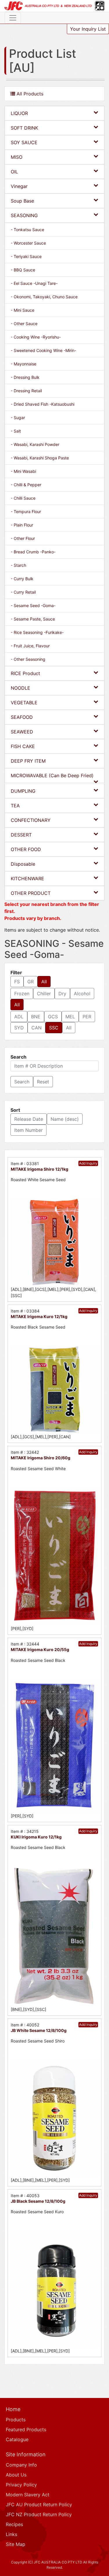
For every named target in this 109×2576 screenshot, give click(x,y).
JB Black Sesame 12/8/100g (38, 2201)
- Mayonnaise (24, 364)
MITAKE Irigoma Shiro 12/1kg (40, 1169)
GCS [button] (53, 1017)
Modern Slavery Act (28, 2495)
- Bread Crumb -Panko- (33, 552)
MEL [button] (70, 1017)
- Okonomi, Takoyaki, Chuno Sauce (44, 297)
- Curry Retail (23, 592)
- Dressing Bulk (25, 377)
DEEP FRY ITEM (28, 761)
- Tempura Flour (26, 511)
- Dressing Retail (26, 391)
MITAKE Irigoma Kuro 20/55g (40, 1649)
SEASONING (24, 215)
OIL (14, 172)
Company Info (21, 2465)
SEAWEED (22, 732)
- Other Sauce (24, 324)
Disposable (23, 864)
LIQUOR (19, 113)
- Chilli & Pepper (26, 485)
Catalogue (17, 2439)
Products (16, 2420)
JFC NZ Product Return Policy (39, 2514)
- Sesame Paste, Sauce (33, 619)
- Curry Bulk (22, 579)
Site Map (16, 2544)
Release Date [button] (29, 1119)
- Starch (18, 565)
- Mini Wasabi (23, 471)
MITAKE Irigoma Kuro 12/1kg (39, 1316)
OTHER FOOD (26, 849)
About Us (16, 2475)
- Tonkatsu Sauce (27, 230)
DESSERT (21, 835)
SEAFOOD (22, 717)
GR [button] (31, 982)
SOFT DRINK (24, 128)
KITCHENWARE (27, 879)
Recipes (14, 2524)
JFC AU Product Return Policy (39, 2504)
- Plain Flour (22, 525)
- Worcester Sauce (28, 243)
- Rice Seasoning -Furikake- (37, 632)
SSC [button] (54, 1028)
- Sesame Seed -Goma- (33, 605)
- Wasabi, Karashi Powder (35, 444)
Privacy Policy (21, 2485)
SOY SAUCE (24, 142)
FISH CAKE (23, 746)
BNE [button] (36, 1017)
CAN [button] (36, 1028)
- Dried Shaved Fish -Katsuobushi (43, 404)
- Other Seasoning (28, 659)
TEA (15, 806)
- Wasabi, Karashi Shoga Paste (40, 458)
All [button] (44, 982)
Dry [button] (62, 994)
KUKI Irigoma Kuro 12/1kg (36, 1837)
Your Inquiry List (88, 29)
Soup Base (22, 201)
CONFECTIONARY (31, 820)
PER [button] (87, 1017)
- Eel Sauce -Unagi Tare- (34, 283)
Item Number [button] (28, 1130)
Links (11, 2534)
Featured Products (26, 2429)
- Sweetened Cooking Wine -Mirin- (43, 350)
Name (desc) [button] (65, 1119)
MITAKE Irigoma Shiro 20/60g (41, 1458)
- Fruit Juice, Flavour (30, 646)
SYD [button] (19, 1028)
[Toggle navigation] (13, 18)
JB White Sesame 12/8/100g (39, 2030)
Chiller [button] (44, 994)
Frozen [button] (22, 994)
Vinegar (19, 186)
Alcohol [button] (82, 994)
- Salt (16, 431)
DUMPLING (23, 791)
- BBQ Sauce (23, 270)
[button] (22, 1082)
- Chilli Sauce (23, 498)
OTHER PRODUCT (31, 893)
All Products (29, 94)
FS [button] (17, 982)
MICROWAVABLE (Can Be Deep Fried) (52, 775)
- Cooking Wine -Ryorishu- (36, 337)
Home (13, 2409)
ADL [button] (19, 1017)
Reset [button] (43, 1082)
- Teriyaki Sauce (26, 256)
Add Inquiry (88, 1163)
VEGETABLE (24, 703)
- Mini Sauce (23, 310)
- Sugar (18, 418)
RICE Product (25, 673)
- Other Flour (23, 538)
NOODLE (20, 688)
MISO (17, 157)
